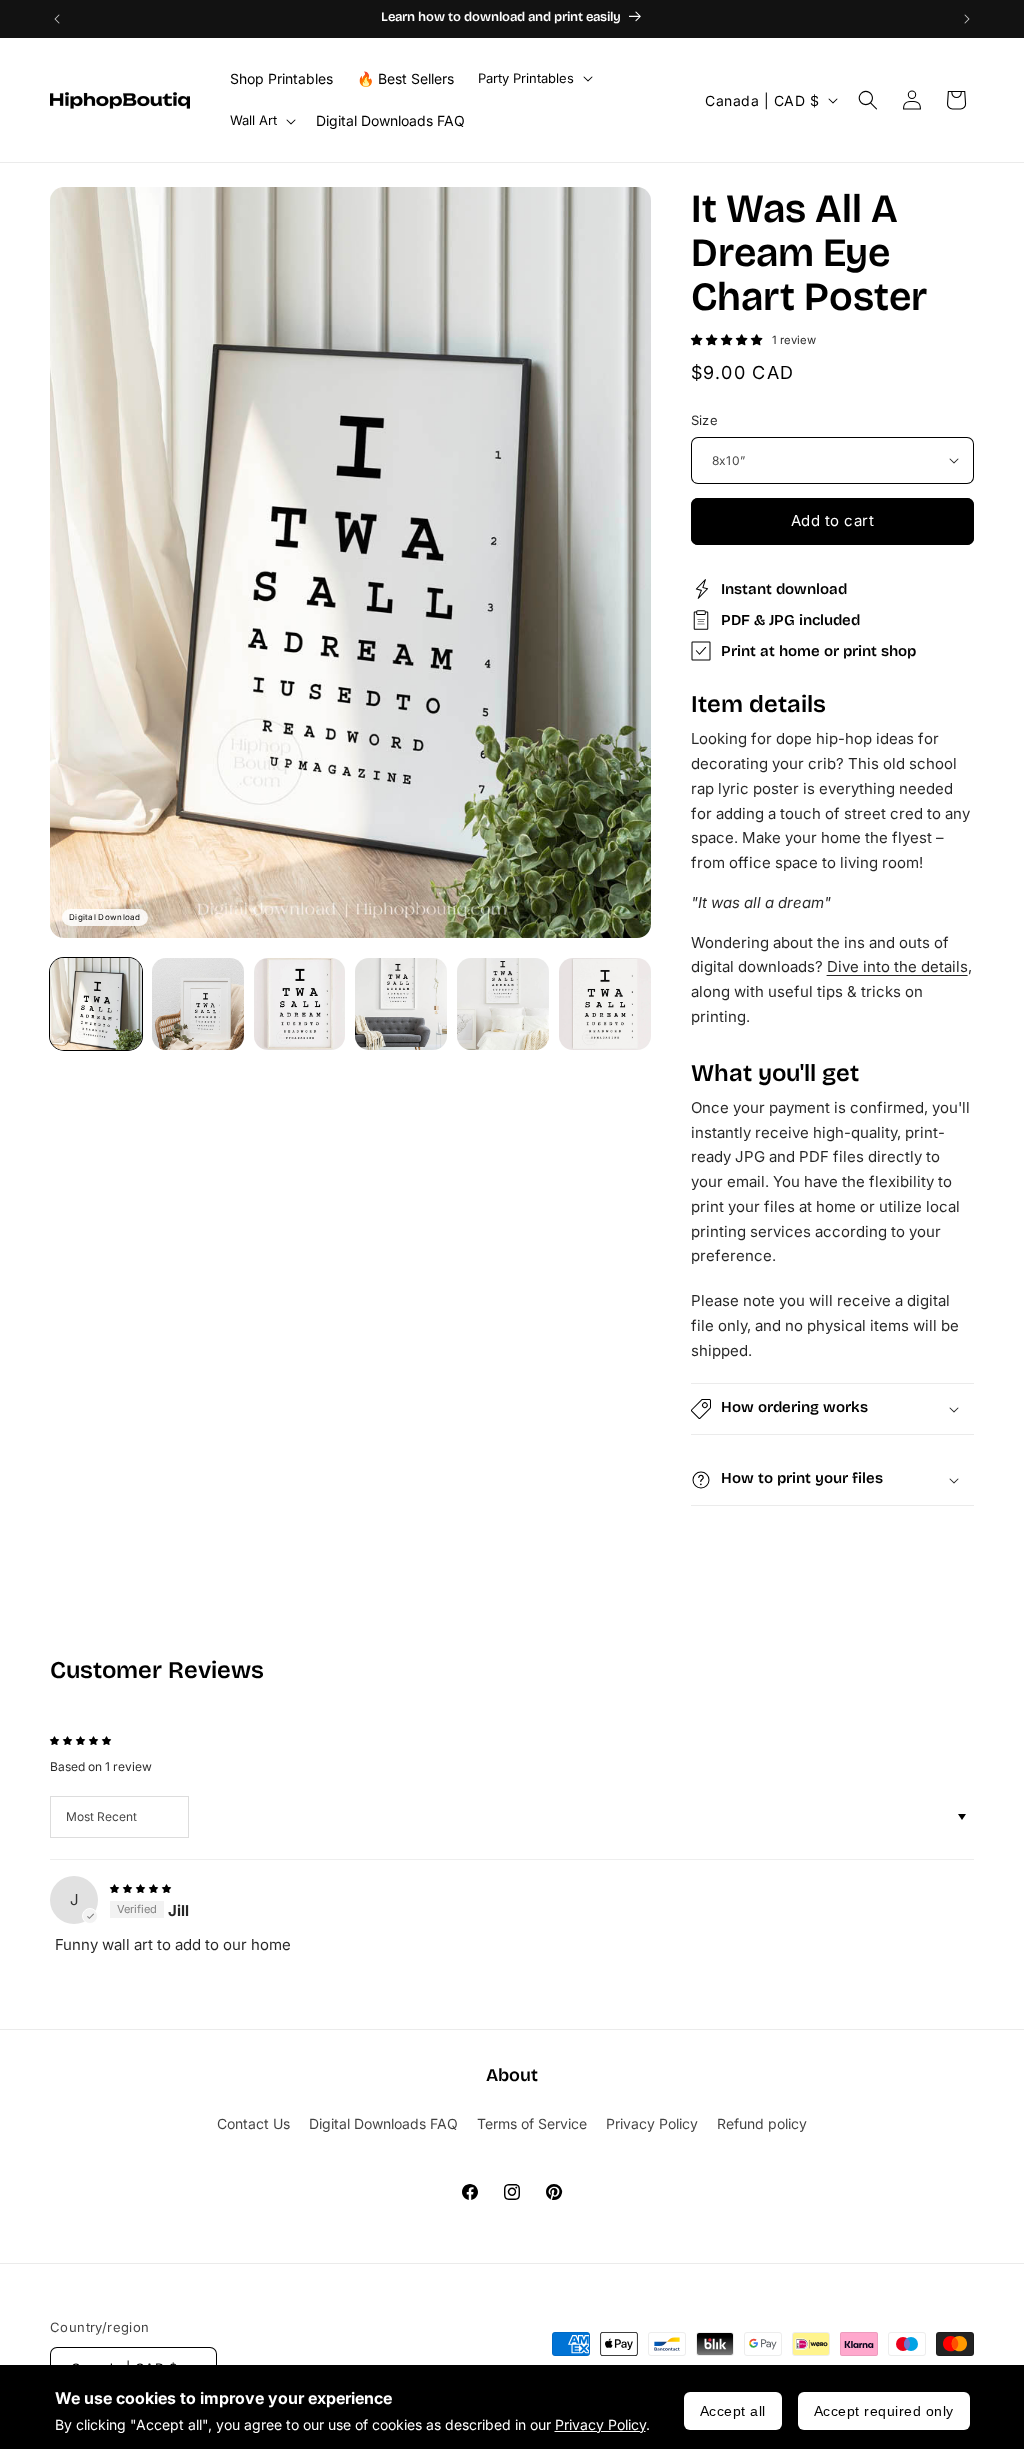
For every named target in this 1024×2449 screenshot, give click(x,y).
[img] (140, 1886)
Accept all (733, 2411)
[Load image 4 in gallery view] (401, 1004)
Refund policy (762, 2123)
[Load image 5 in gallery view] (503, 1004)
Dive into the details (897, 966)
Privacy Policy (600, 2424)
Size (705, 420)
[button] (533, 78)
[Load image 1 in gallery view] (96, 1004)
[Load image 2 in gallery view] (198, 1004)
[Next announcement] (967, 19)
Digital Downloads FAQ (383, 2123)
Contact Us (253, 2123)
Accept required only (884, 2411)
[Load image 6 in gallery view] (605, 1004)
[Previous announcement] (57, 19)
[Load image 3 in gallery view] (300, 1004)
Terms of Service (532, 2123)
